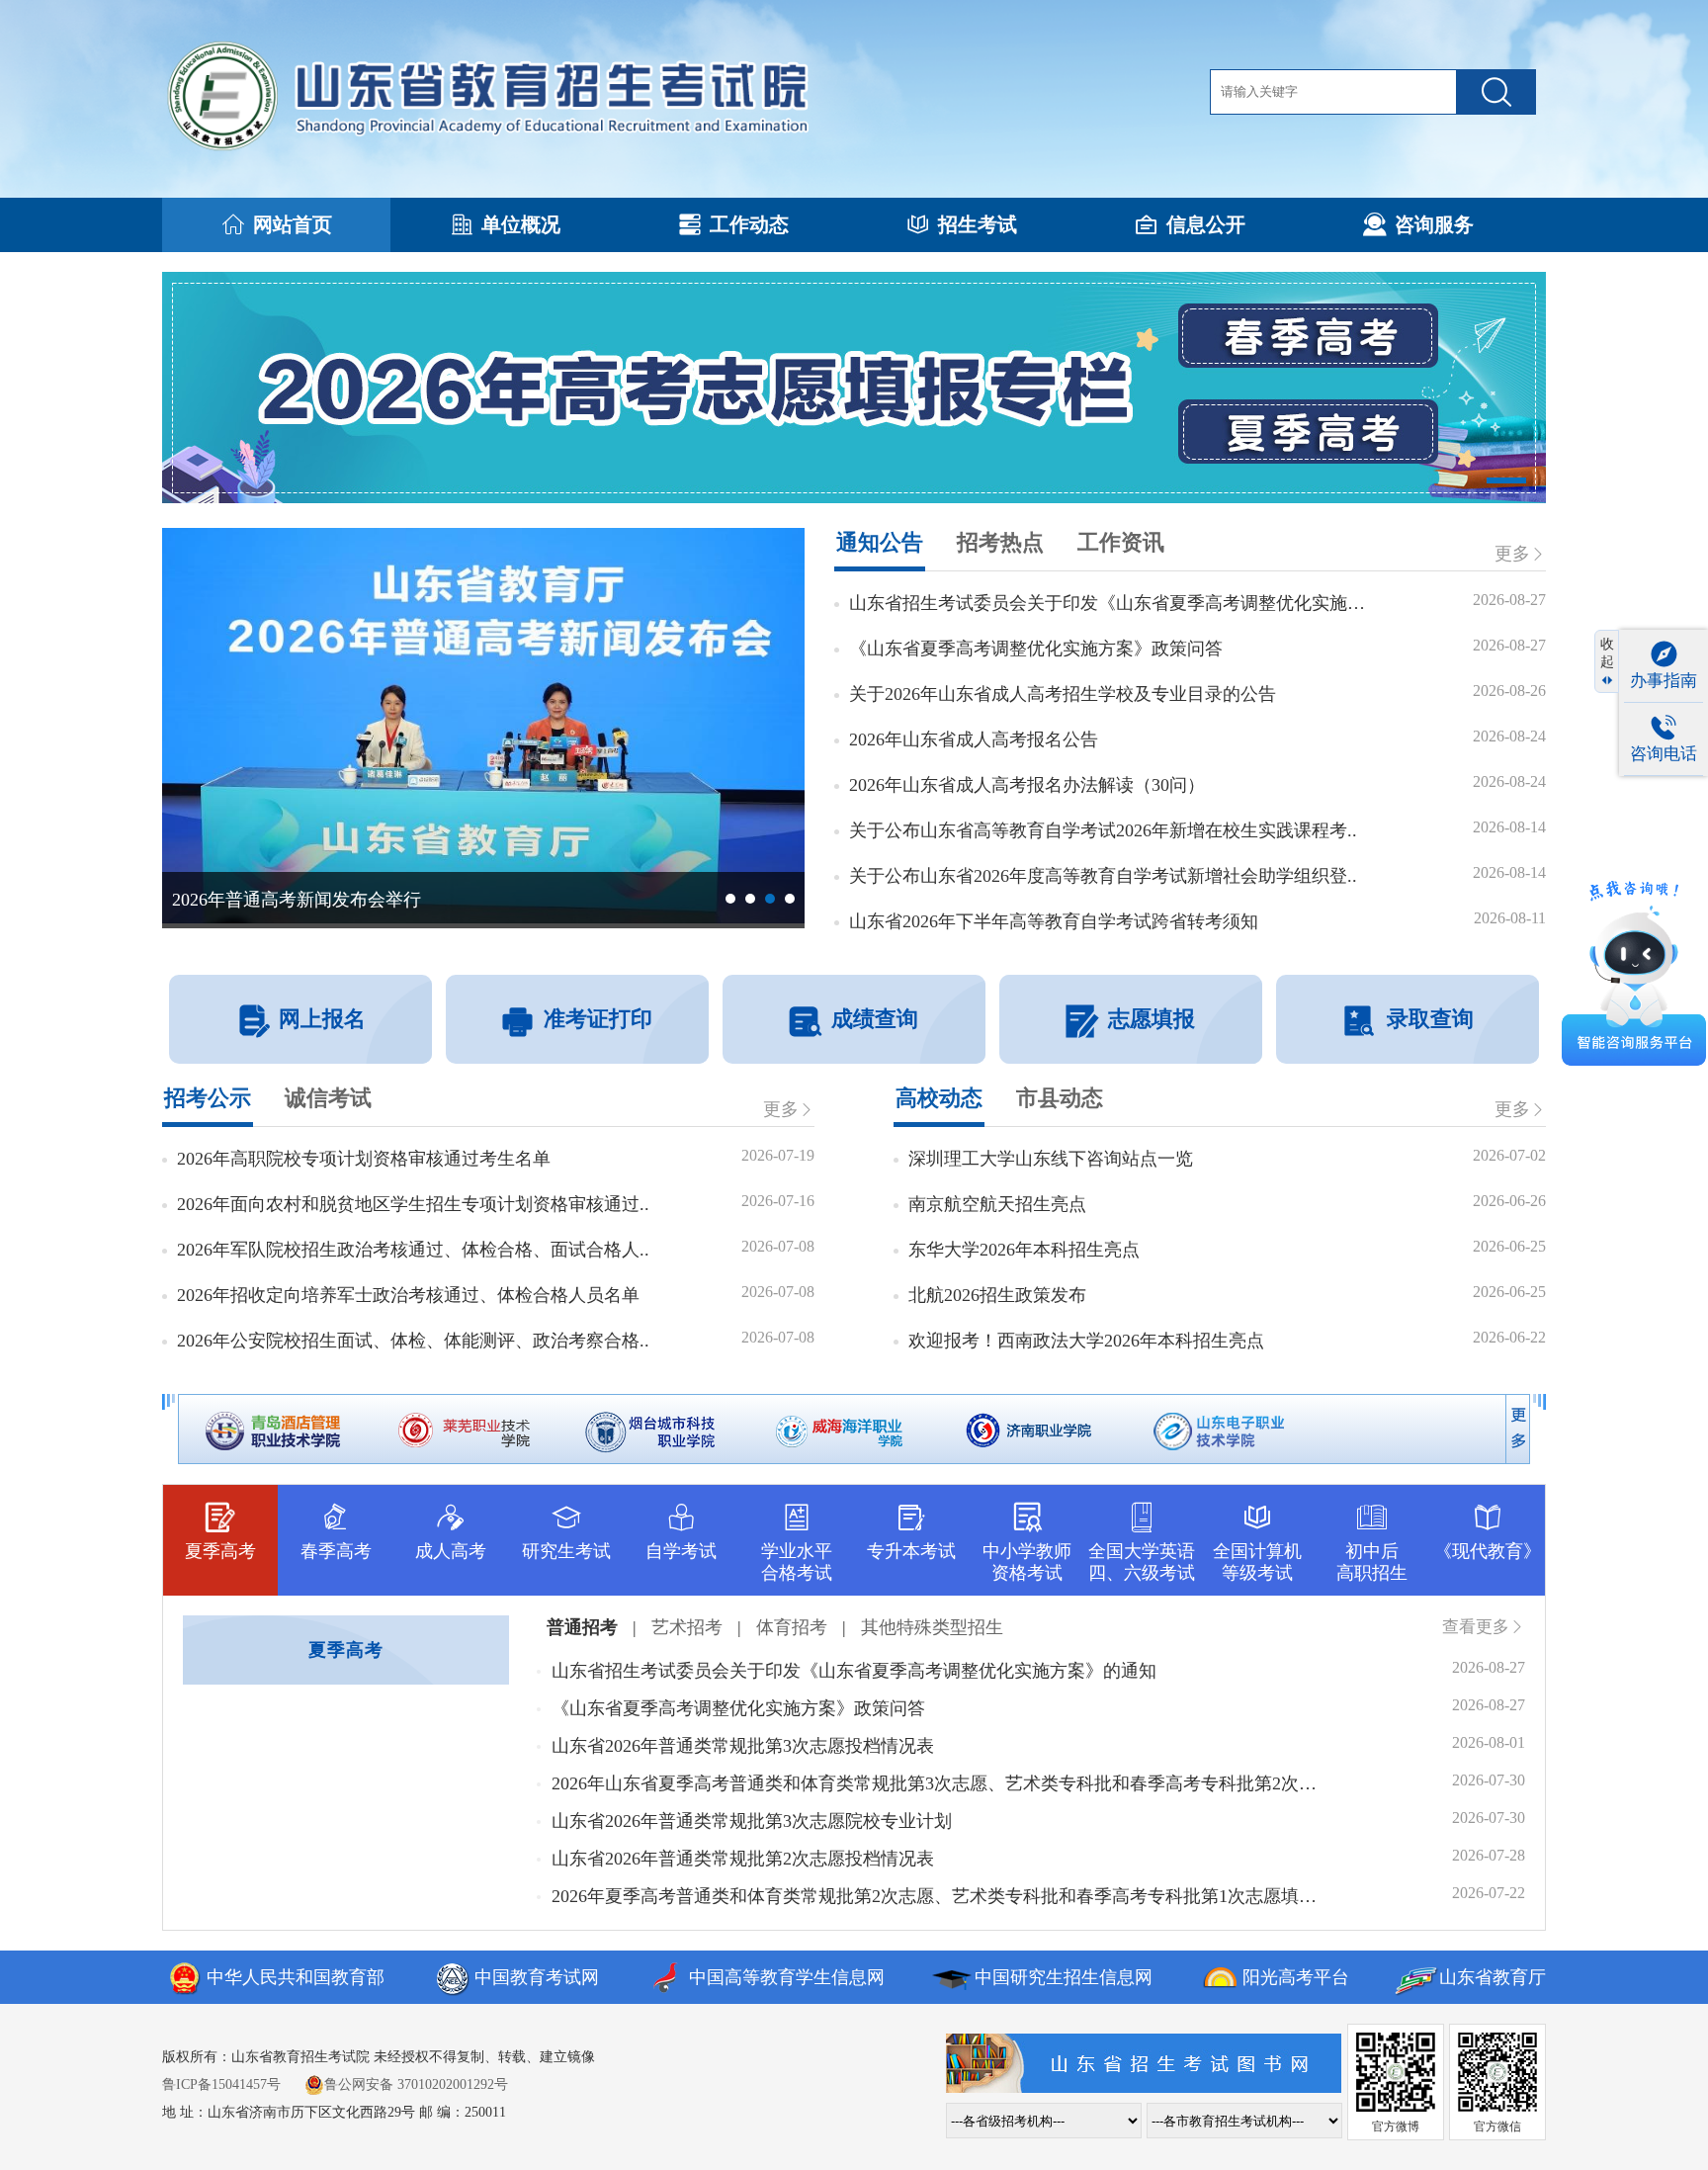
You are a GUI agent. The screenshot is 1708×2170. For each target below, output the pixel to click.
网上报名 (322, 1019)
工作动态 (749, 224)
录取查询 (1430, 1019)
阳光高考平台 (1296, 1977)
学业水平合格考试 (797, 1562)
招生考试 (978, 224)
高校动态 (939, 1098)
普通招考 (582, 1627)
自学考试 (681, 1551)
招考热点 (1000, 542)
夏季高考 (220, 1551)
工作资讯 (1121, 542)
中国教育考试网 (537, 1977)
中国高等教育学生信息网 (787, 1977)
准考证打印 (598, 1019)
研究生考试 (566, 1551)
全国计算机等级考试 (1257, 1562)
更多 (1512, 554)
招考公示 (208, 1098)
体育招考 (792, 1627)
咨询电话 (1664, 754)
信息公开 (1206, 224)
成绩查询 (875, 1019)
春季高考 (336, 1551)
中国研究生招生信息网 (1064, 1977)
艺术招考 (687, 1627)
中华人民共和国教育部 (296, 1977)
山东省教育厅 (1493, 1977)
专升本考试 (911, 1551)
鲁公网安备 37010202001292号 (416, 2084)
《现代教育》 (1488, 1551)
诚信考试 (328, 1098)
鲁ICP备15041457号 (221, 2084)
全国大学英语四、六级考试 (1142, 1562)
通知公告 (880, 542)
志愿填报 (1152, 1019)
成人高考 (451, 1551)
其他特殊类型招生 (932, 1627)
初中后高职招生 (1372, 1562)
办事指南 (1664, 681)
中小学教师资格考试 (1027, 1562)
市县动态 (1060, 1098)
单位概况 (521, 224)
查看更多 (1476, 1627)
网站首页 (293, 224)
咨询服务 (1434, 224)
